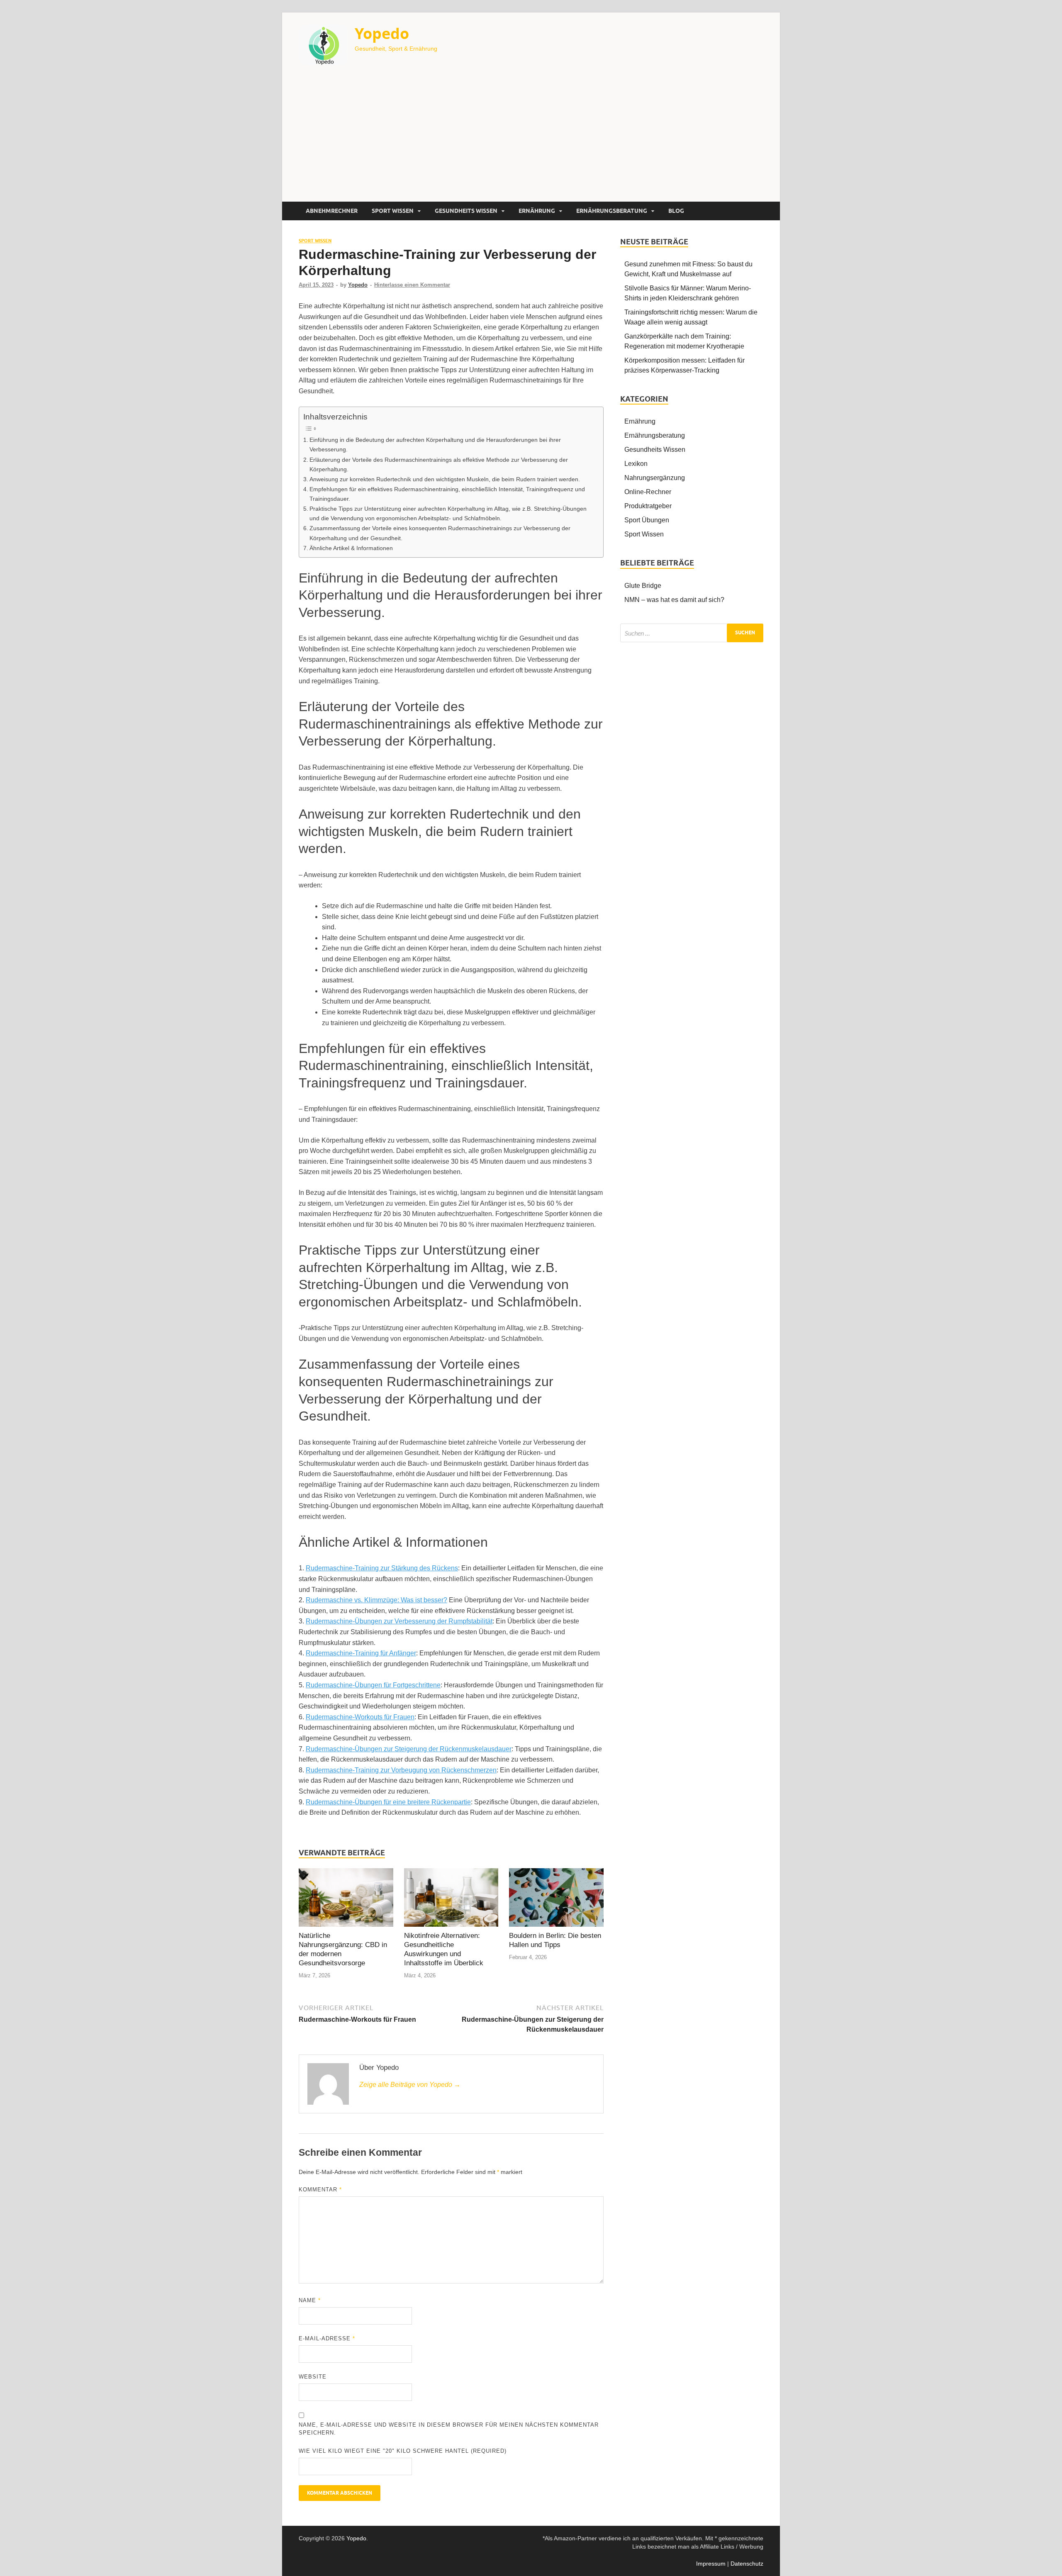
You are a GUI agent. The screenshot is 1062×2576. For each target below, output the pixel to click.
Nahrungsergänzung (655, 478)
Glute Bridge (643, 586)
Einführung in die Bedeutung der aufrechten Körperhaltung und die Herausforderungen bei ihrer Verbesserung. (435, 445)
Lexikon (636, 464)
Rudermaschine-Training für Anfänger (361, 1653)
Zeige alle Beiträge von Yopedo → (410, 2085)
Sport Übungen (647, 520)
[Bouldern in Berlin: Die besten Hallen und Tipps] (556, 1899)
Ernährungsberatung (612, 211)
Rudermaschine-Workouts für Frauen (360, 1717)
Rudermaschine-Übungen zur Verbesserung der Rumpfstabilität (399, 1621)
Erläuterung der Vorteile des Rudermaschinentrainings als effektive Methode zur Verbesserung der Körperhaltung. (439, 464)
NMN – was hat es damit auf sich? (674, 600)
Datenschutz (747, 2564)
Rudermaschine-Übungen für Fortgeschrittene (373, 1685)
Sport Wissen (393, 211)
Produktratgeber (648, 506)
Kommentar (320, 2190)
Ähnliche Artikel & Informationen (351, 548)
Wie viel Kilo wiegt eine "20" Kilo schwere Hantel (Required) (403, 2451)
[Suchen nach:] (692, 633)
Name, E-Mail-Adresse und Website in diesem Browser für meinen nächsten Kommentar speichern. (449, 2429)
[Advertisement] (531, 139)
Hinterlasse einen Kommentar (412, 285)
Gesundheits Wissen (466, 211)
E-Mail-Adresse (327, 2338)
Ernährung (537, 211)
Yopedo (382, 33)
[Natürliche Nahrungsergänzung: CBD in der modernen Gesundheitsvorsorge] (346, 1899)
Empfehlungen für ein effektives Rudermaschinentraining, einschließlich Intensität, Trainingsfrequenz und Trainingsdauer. (447, 494)
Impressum (711, 2564)
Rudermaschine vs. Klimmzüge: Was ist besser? (376, 1600)
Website (313, 2377)
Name (310, 2300)
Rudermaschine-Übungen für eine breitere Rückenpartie (388, 1802)
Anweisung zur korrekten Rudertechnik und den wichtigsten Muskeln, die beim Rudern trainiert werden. (445, 479)
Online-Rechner (648, 492)
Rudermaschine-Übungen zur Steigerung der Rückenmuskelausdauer (409, 1749)
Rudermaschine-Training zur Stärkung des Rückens (382, 1568)
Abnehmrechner (332, 211)
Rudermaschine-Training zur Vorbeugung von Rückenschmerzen (401, 1770)
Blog (676, 211)
